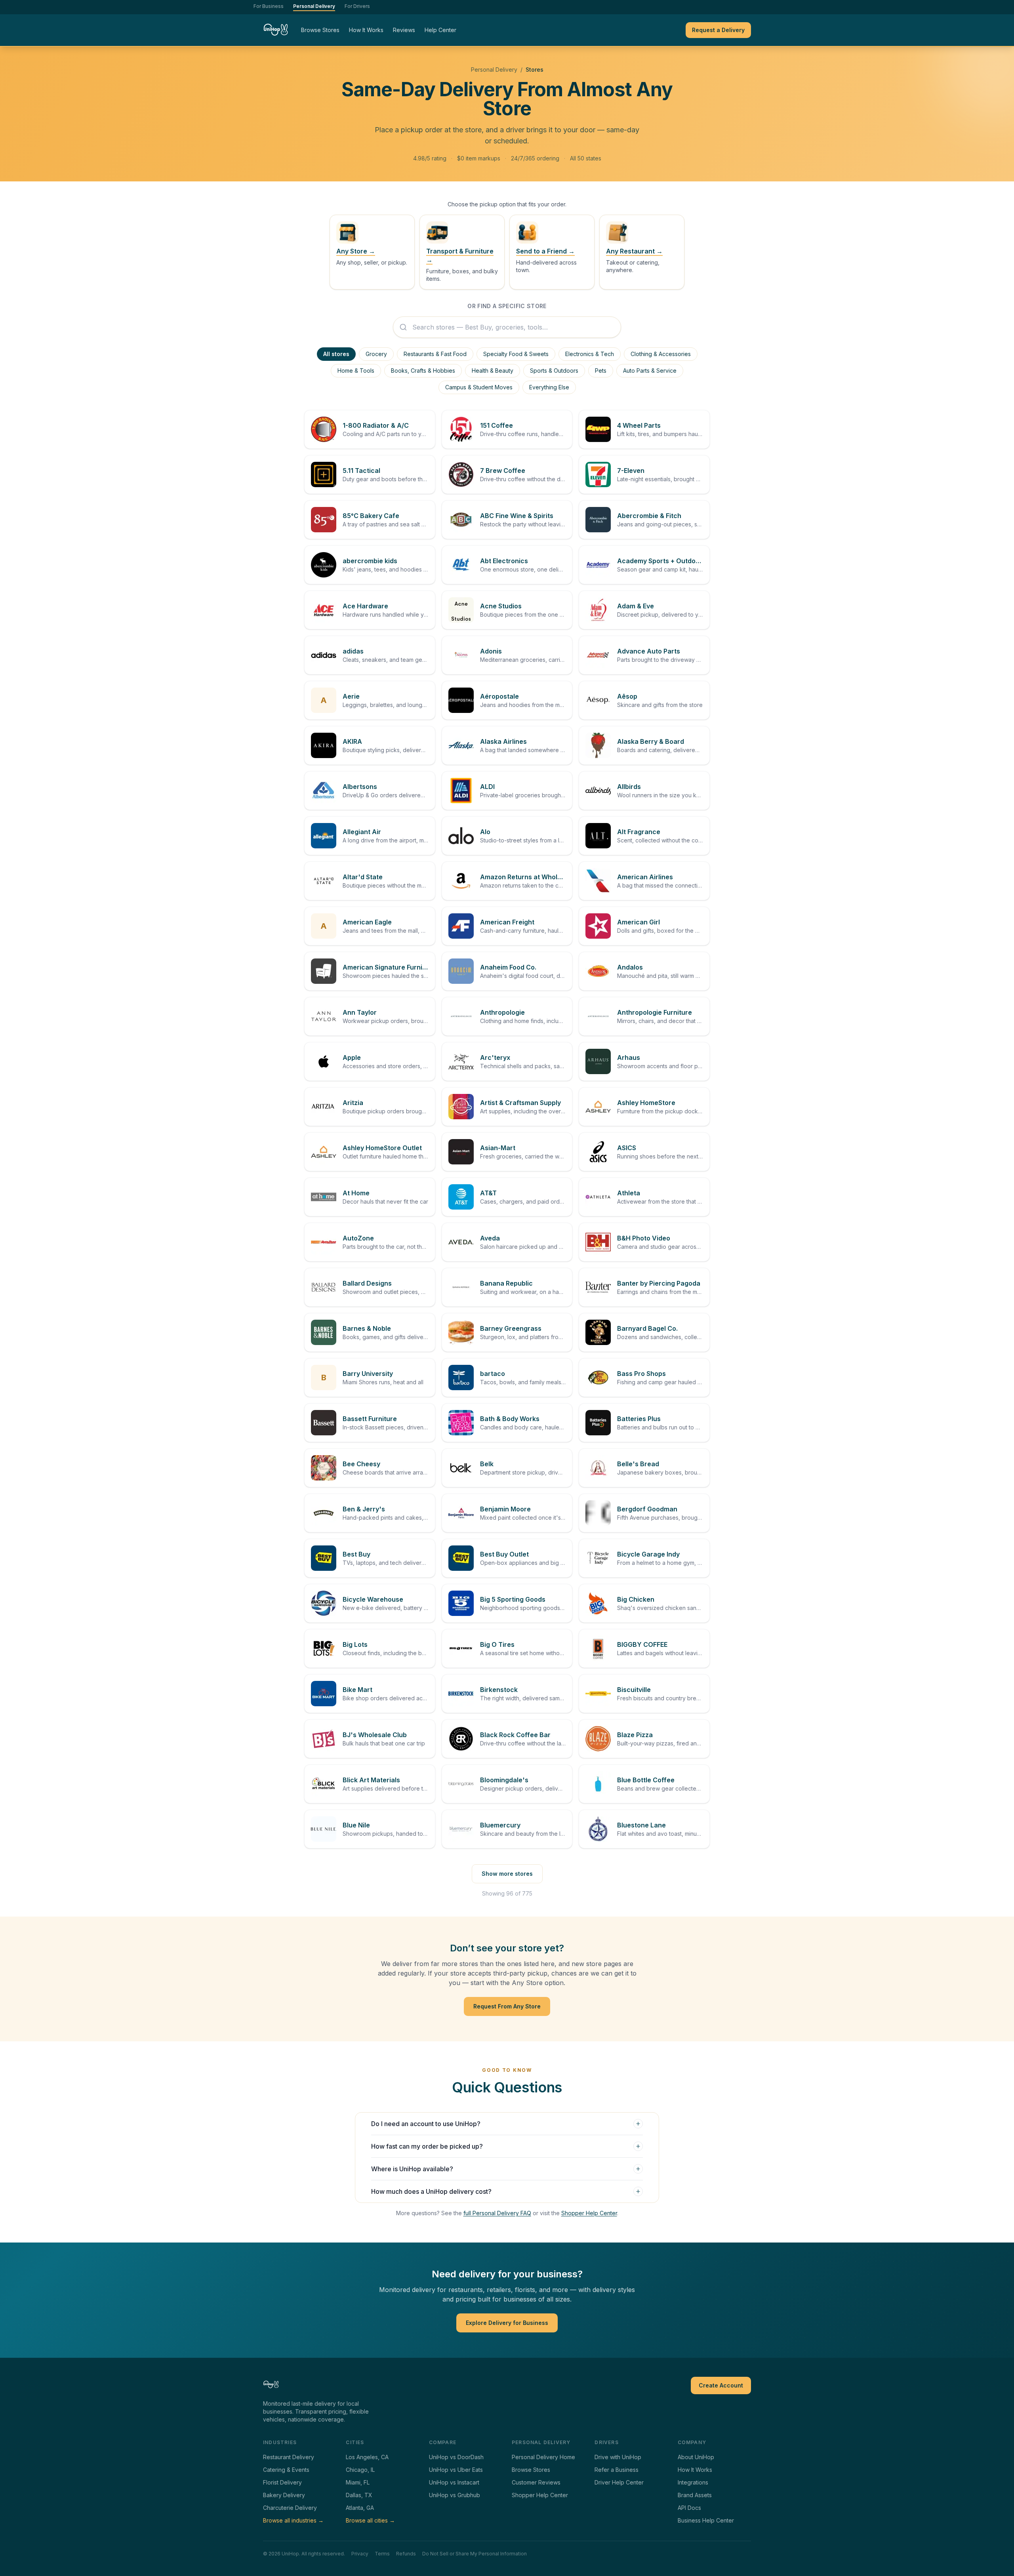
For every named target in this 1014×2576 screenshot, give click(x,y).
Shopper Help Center (589, 2213)
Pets (601, 371)
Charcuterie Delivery (290, 2508)
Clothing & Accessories (661, 354)
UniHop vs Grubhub (455, 2495)
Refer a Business (617, 2470)
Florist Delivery (282, 2482)
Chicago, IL (360, 2470)
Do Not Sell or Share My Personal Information (475, 2554)
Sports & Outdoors (554, 371)
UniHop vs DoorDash (456, 2457)
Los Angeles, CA (367, 2457)
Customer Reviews (536, 2482)
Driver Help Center (619, 2482)
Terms (382, 2554)
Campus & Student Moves (479, 387)
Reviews (404, 30)
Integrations (693, 2482)
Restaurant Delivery (289, 2457)
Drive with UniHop (618, 2457)
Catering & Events (286, 2470)
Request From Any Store (507, 2006)
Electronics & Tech (590, 354)
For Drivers (357, 6)
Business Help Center (706, 2520)
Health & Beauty (493, 371)
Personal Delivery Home (543, 2457)
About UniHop (696, 2457)
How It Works (366, 30)
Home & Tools (356, 371)
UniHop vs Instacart (454, 2482)
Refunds (406, 2554)
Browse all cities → (370, 2520)
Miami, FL (358, 2482)
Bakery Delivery (284, 2495)
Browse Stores (320, 30)
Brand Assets (695, 2495)
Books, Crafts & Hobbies (423, 371)
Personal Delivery (314, 6)
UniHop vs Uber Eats (456, 2470)
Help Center (440, 30)
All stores (336, 354)
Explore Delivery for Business (507, 2323)
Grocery (376, 354)
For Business (269, 6)
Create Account (721, 2385)
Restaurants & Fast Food (435, 354)
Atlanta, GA (360, 2508)
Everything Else (549, 387)
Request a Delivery (718, 30)
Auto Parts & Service (650, 371)
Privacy (360, 2554)
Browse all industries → (293, 2520)
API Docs (689, 2508)
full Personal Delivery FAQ (497, 2213)
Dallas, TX (359, 2495)
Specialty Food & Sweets (516, 354)
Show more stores (507, 1874)
